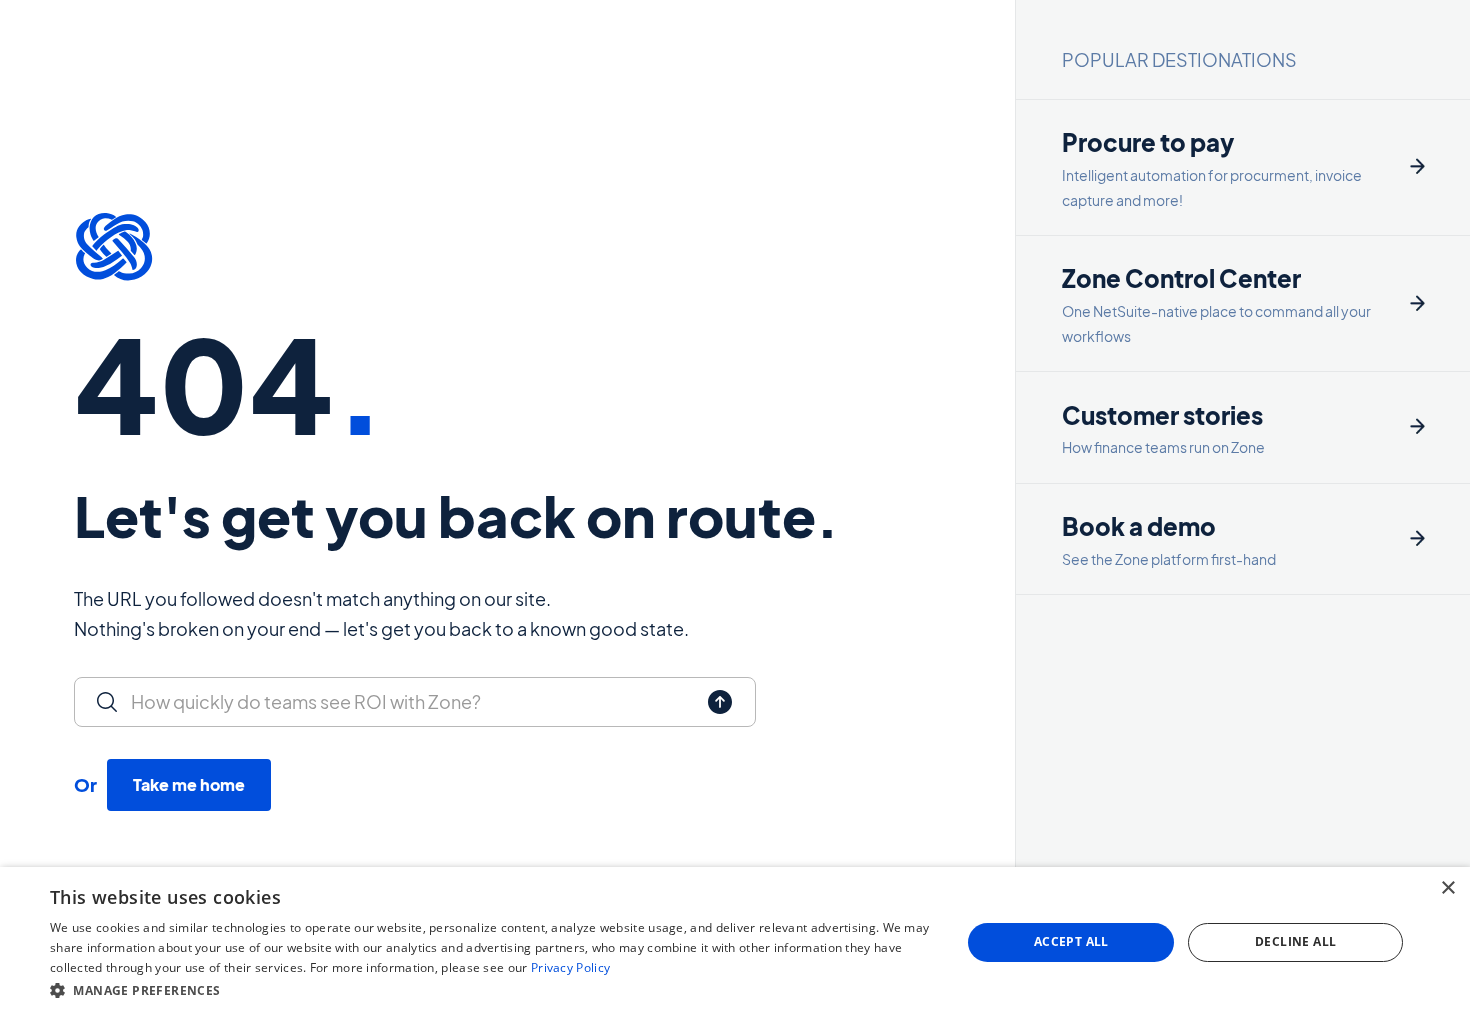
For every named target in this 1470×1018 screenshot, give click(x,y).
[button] (492, 990)
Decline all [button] (1295, 941)
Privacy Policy (570, 967)
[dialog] (735, 942)
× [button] (1447, 888)
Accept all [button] (1071, 941)
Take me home (189, 784)
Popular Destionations (1179, 59)
